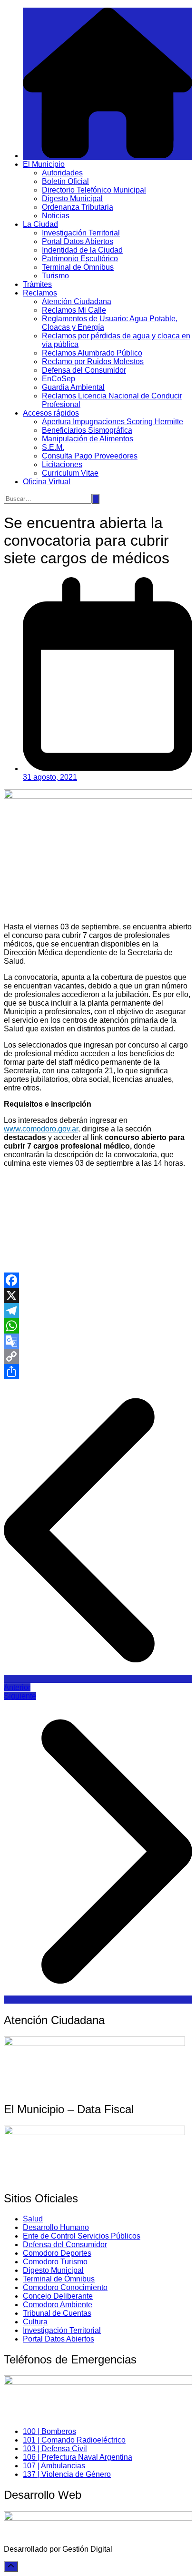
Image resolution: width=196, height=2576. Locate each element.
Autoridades (62, 173)
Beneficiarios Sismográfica (87, 430)
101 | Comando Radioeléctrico (74, 2440)
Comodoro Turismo (55, 2262)
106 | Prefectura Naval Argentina (78, 2457)
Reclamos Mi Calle (74, 310)
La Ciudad (40, 224)
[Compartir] (98, 1372)
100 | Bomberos (49, 2431)
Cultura (35, 2322)
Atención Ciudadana (77, 301)
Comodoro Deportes (57, 2253)
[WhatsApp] (98, 1326)
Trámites (37, 284)
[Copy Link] (98, 1356)
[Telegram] (98, 1311)
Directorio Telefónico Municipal (94, 190)
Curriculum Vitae (70, 473)
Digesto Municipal (72, 199)
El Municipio (44, 164)
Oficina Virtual (47, 482)
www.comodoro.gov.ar (41, 1129)
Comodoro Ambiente (58, 2305)
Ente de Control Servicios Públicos (82, 2236)
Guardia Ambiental (73, 387)
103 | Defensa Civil (55, 2449)
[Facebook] (98, 1280)
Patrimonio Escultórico (80, 259)
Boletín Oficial (65, 181)
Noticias (56, 216)
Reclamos (40, 293)
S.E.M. (53, 447)
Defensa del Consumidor (84, 370)
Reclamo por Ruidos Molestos (93, 361)
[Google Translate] (98, 1341)
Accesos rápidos (51, 413)
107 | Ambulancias (54, 2466)
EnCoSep (59, 379)
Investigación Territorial (81, 233)
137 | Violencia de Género (67, 2474)
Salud (33, 2219)
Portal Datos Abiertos (78, 241)
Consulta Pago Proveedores (90, 456)
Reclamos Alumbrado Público (92, 353)
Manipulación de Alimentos (88, 439)
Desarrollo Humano (56, 2227)
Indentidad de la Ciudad (82, 250)
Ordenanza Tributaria (78, 207)
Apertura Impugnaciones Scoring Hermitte (113, 422)
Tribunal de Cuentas (57, 2313)
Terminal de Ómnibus (78, 267)
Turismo (55, 276)
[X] (98, 1295)
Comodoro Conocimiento (65, 2287)
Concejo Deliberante (58, 2296)
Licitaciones (62, 464)
